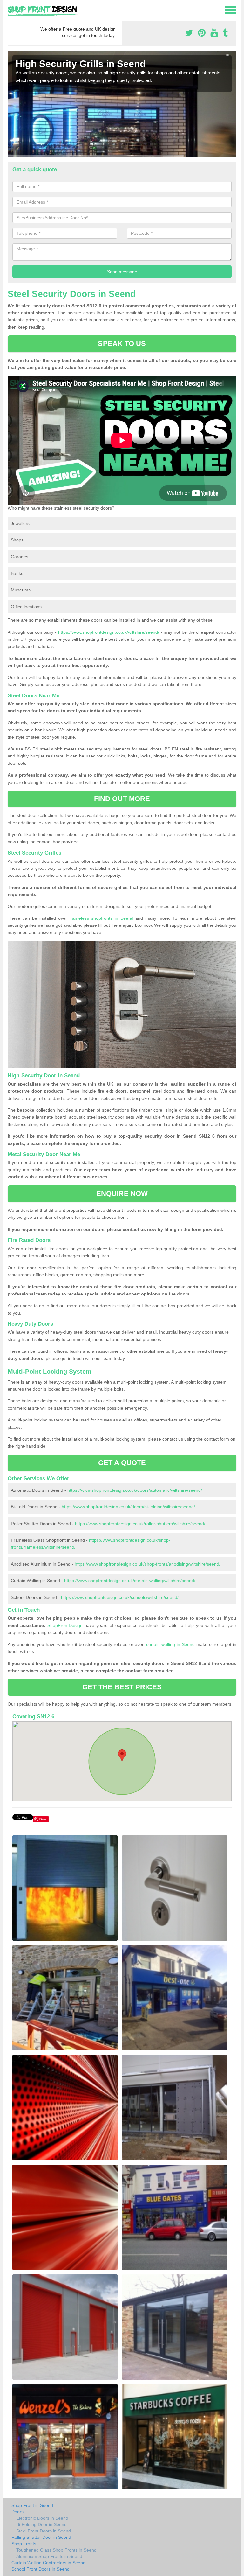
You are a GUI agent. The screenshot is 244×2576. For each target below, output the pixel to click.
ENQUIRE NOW (122, 1194)
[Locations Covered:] (10, 10)
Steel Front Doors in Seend (44, 2531)
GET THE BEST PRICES (122, 1687)
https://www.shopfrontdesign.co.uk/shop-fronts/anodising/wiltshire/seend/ (148, 1564)
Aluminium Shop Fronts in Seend (49, 2556)
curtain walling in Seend (170, 1644)
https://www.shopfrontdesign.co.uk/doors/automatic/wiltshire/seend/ (135, 1490)
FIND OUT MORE (122, 799)
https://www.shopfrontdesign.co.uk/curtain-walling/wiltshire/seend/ (130, 1581)
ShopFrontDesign (65, 1625)
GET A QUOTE (122, 1463)
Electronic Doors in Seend (42, 2518)
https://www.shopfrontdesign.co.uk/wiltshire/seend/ (109, 632)
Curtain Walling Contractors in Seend (48, 2563)
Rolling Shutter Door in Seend (41, 2537)
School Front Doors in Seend (41, 2569)
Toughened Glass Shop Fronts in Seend (56, 2550)
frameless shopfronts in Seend (101, 918)
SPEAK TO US (122, 343)
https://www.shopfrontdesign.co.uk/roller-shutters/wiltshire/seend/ (140, 1524)
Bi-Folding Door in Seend (41, 2524)
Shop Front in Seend (32, 2505)
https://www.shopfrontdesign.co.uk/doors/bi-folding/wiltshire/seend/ (128, 1507)
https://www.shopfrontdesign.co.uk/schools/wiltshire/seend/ (120, 1597)
